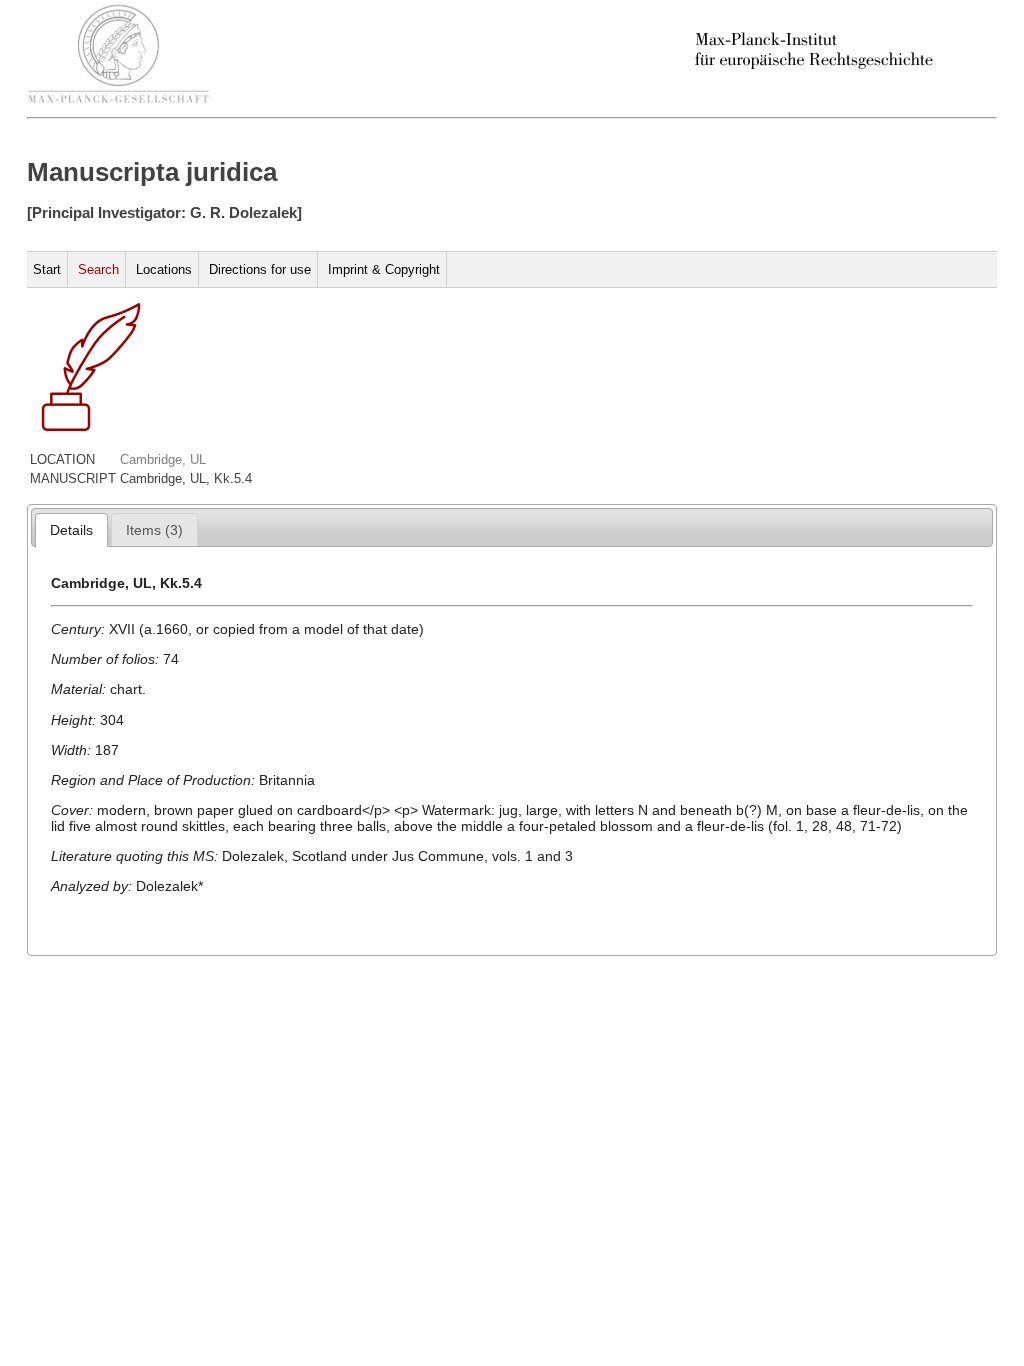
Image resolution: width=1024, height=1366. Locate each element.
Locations (164, 269)
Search (98, 269)
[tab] (71, 530)
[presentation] (71, 530)
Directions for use (260, 269)
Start (47, 269)
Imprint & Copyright (384, 269)
